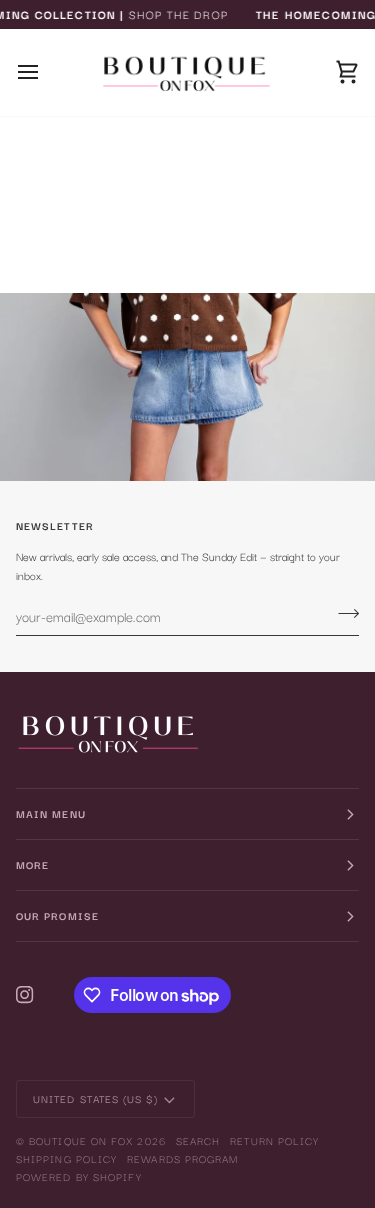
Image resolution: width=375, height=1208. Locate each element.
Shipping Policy (66, 1158)
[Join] (342, 614)
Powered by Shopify (79, 1176)
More (32, 864)
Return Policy (274, 1140)
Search (198, 1140)
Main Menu (51, 813)
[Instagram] (25, 995)
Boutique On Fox (81, 1140)
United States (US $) (95, 1098)
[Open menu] (46, 72)
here (243, 261)
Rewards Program (182, 1158)
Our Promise (57, 915)
